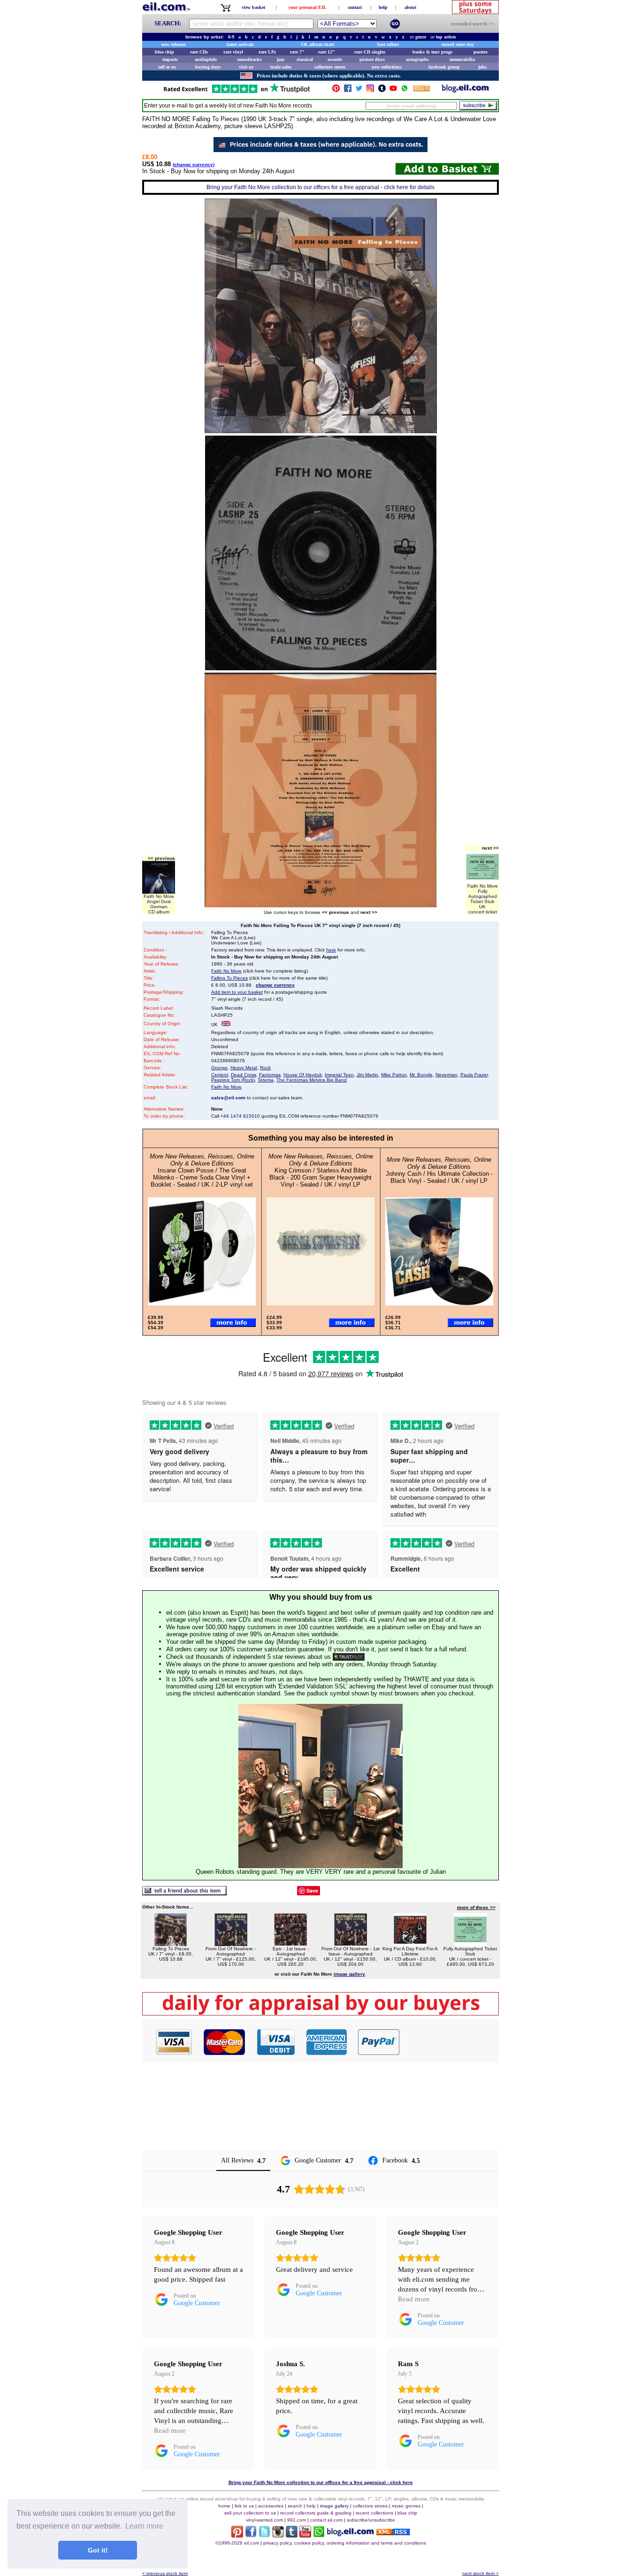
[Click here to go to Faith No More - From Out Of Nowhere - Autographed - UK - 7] (231, 1943)
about (410, 7)
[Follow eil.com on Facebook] (251, 2535)
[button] (450, 2042)
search (295, 2506)
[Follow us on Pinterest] (336, 90)
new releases (174, 44)
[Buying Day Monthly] (320, 2013)
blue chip (164, 52)
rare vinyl (233, 52)
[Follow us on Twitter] (359, 90)
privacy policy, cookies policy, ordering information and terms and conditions (345, 2543)
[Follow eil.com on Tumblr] (292, 2535)
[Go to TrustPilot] (237, 92)
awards (335, 59)
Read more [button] (414, 2299)
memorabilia (462, 59)
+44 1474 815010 (240, 1116)
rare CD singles (370, 52)
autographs (417, 59)
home (224, 2506)
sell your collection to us (250, 2513)
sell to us (167, 67)
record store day (458, 44)
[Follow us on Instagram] (370, 90)
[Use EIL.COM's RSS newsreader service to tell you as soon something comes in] (393, 2533)
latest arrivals (240, 44)
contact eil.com (326, 2520)
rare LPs (267, 52)
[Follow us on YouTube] (393, 90)
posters (481, 52)
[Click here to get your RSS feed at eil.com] (422, 90)
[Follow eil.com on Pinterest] (237, 2535)
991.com (297, 2520)
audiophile (206, 59)
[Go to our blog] (465, 90)
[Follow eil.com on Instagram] (278, 2535)
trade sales (281, 67)
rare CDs (199, 52)
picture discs (372, 59)
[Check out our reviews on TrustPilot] (349, 1657)
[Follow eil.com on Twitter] (264, 2535)
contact (355, 7)
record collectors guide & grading (316, 2513)
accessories (271, 2506)
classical (305, 59)
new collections (387, 67)
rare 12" (327, 52)
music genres (406, 2506)
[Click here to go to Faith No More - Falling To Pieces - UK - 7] (171, 1943)
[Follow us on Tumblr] (382, 90)
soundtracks (249, 59)
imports (170, 59)
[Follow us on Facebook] (348, 90)
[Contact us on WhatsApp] (404, 90)
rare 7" (297, 52)
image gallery (334, 2506)
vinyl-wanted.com (264, 2520)
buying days (208, 67)
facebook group (444, 67)
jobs (482, 67)
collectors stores (330, 67)
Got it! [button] (98, 2550)
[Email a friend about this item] (184, 1893)
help (383, 7)
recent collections (374, 2513)
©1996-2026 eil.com (237, 2543)
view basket (253, 7)
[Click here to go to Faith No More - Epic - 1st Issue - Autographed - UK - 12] (290, 1943)
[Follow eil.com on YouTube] (305, 2535)
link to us (244, 2506)
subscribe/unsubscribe (371, 2520)
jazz (281, 59)
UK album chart (317, 44)
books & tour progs (432, 52)
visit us (246, 67)
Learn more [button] (144, 2526)
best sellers (388, 44)
